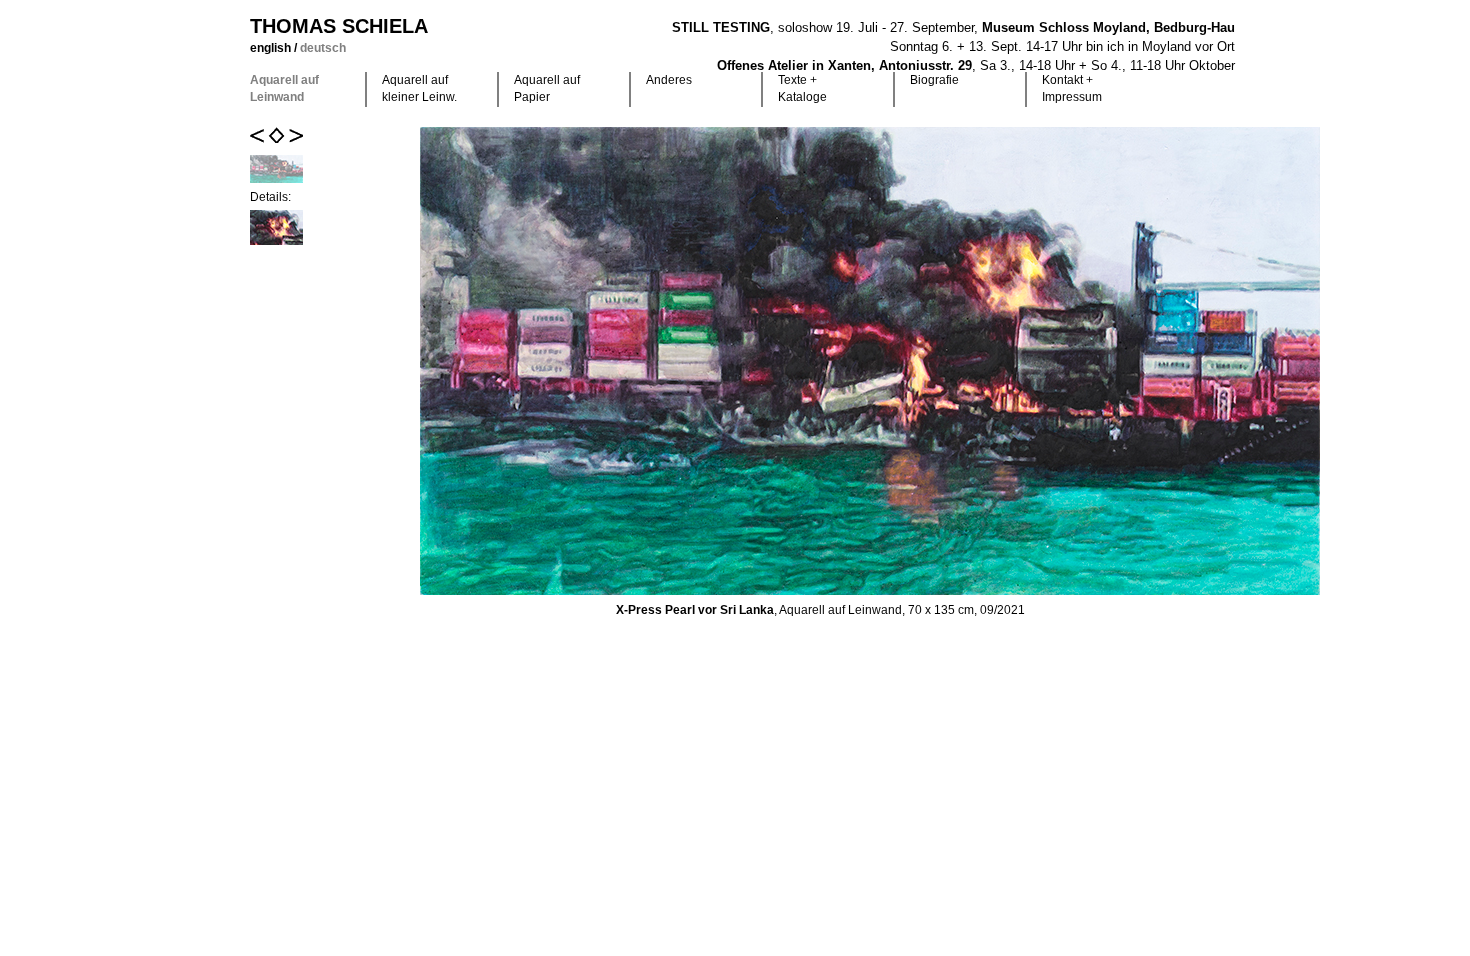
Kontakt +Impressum (1072, 88)
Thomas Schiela (339, 26)
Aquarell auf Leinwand (284, 88)
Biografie (934, 80)
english (272, 48)
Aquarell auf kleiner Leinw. (419, 88)
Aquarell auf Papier (547, 88)
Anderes (669, 80)
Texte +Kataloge (802, 88)
